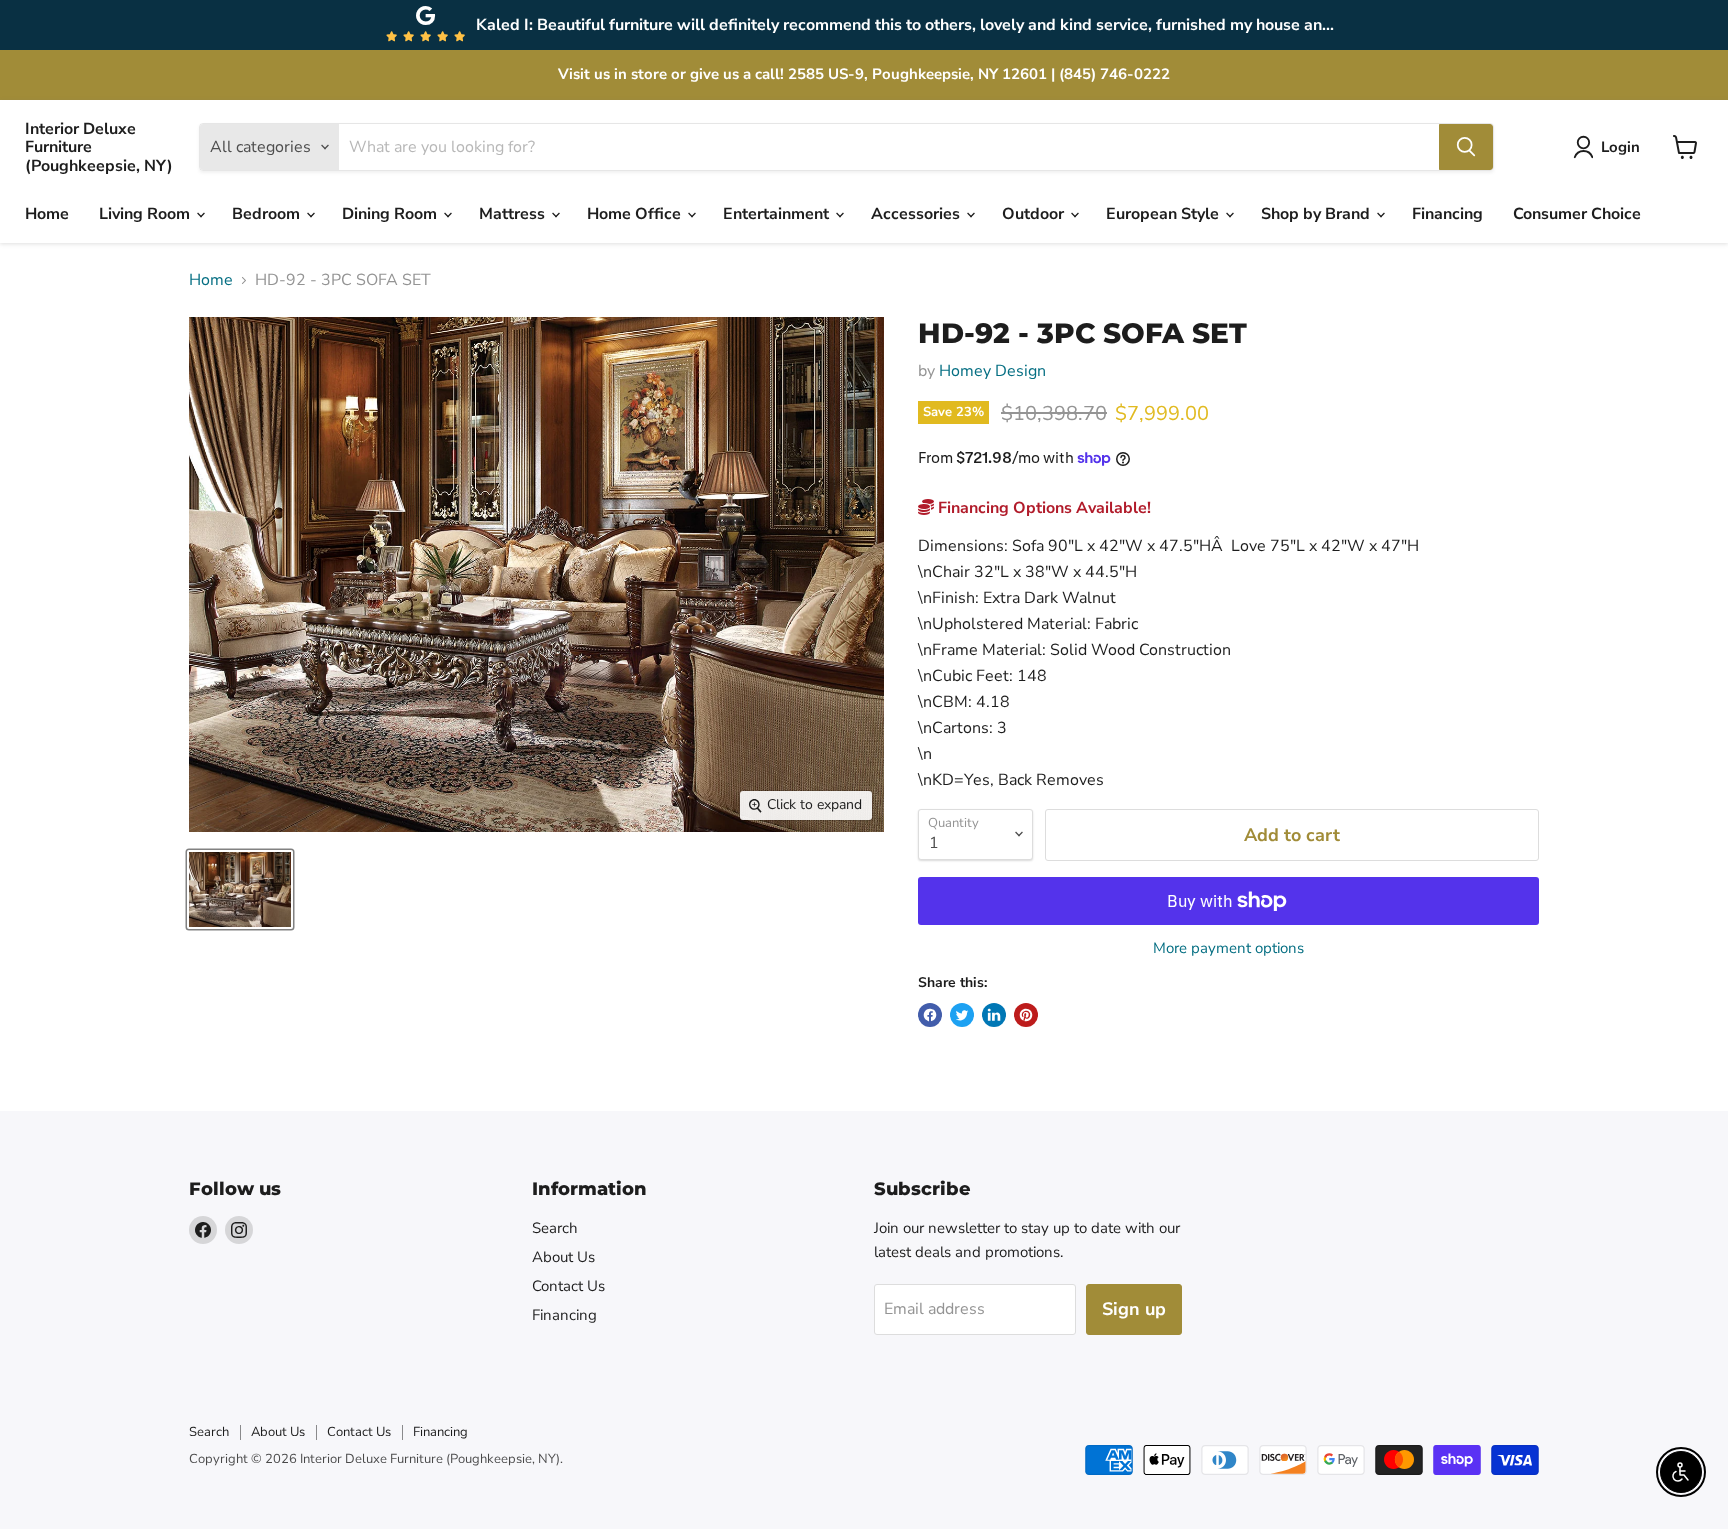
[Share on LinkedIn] (994, 1015)
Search (555, 1228)
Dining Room (391, 214)
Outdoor (1035, 214)
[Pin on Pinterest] (1026, 1015)
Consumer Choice (1577, 214)
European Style (1164, 214)
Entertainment (778, 214)
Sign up (1134, 1309)
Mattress (514, 214)
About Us (563, 1257)
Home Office (636, 214)
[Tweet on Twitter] (962, 1015)
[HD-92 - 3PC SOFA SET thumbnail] (240, 889)
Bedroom (268, 214)
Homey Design (992, 371)
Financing (1447, 214)
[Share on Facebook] (930, 1015)
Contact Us (568, 1286)
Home (47, 214)
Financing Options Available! (1042, 508)
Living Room (146, 214)
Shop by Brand (1317, 214)
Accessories (917, 214)
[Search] (1466, 147)
